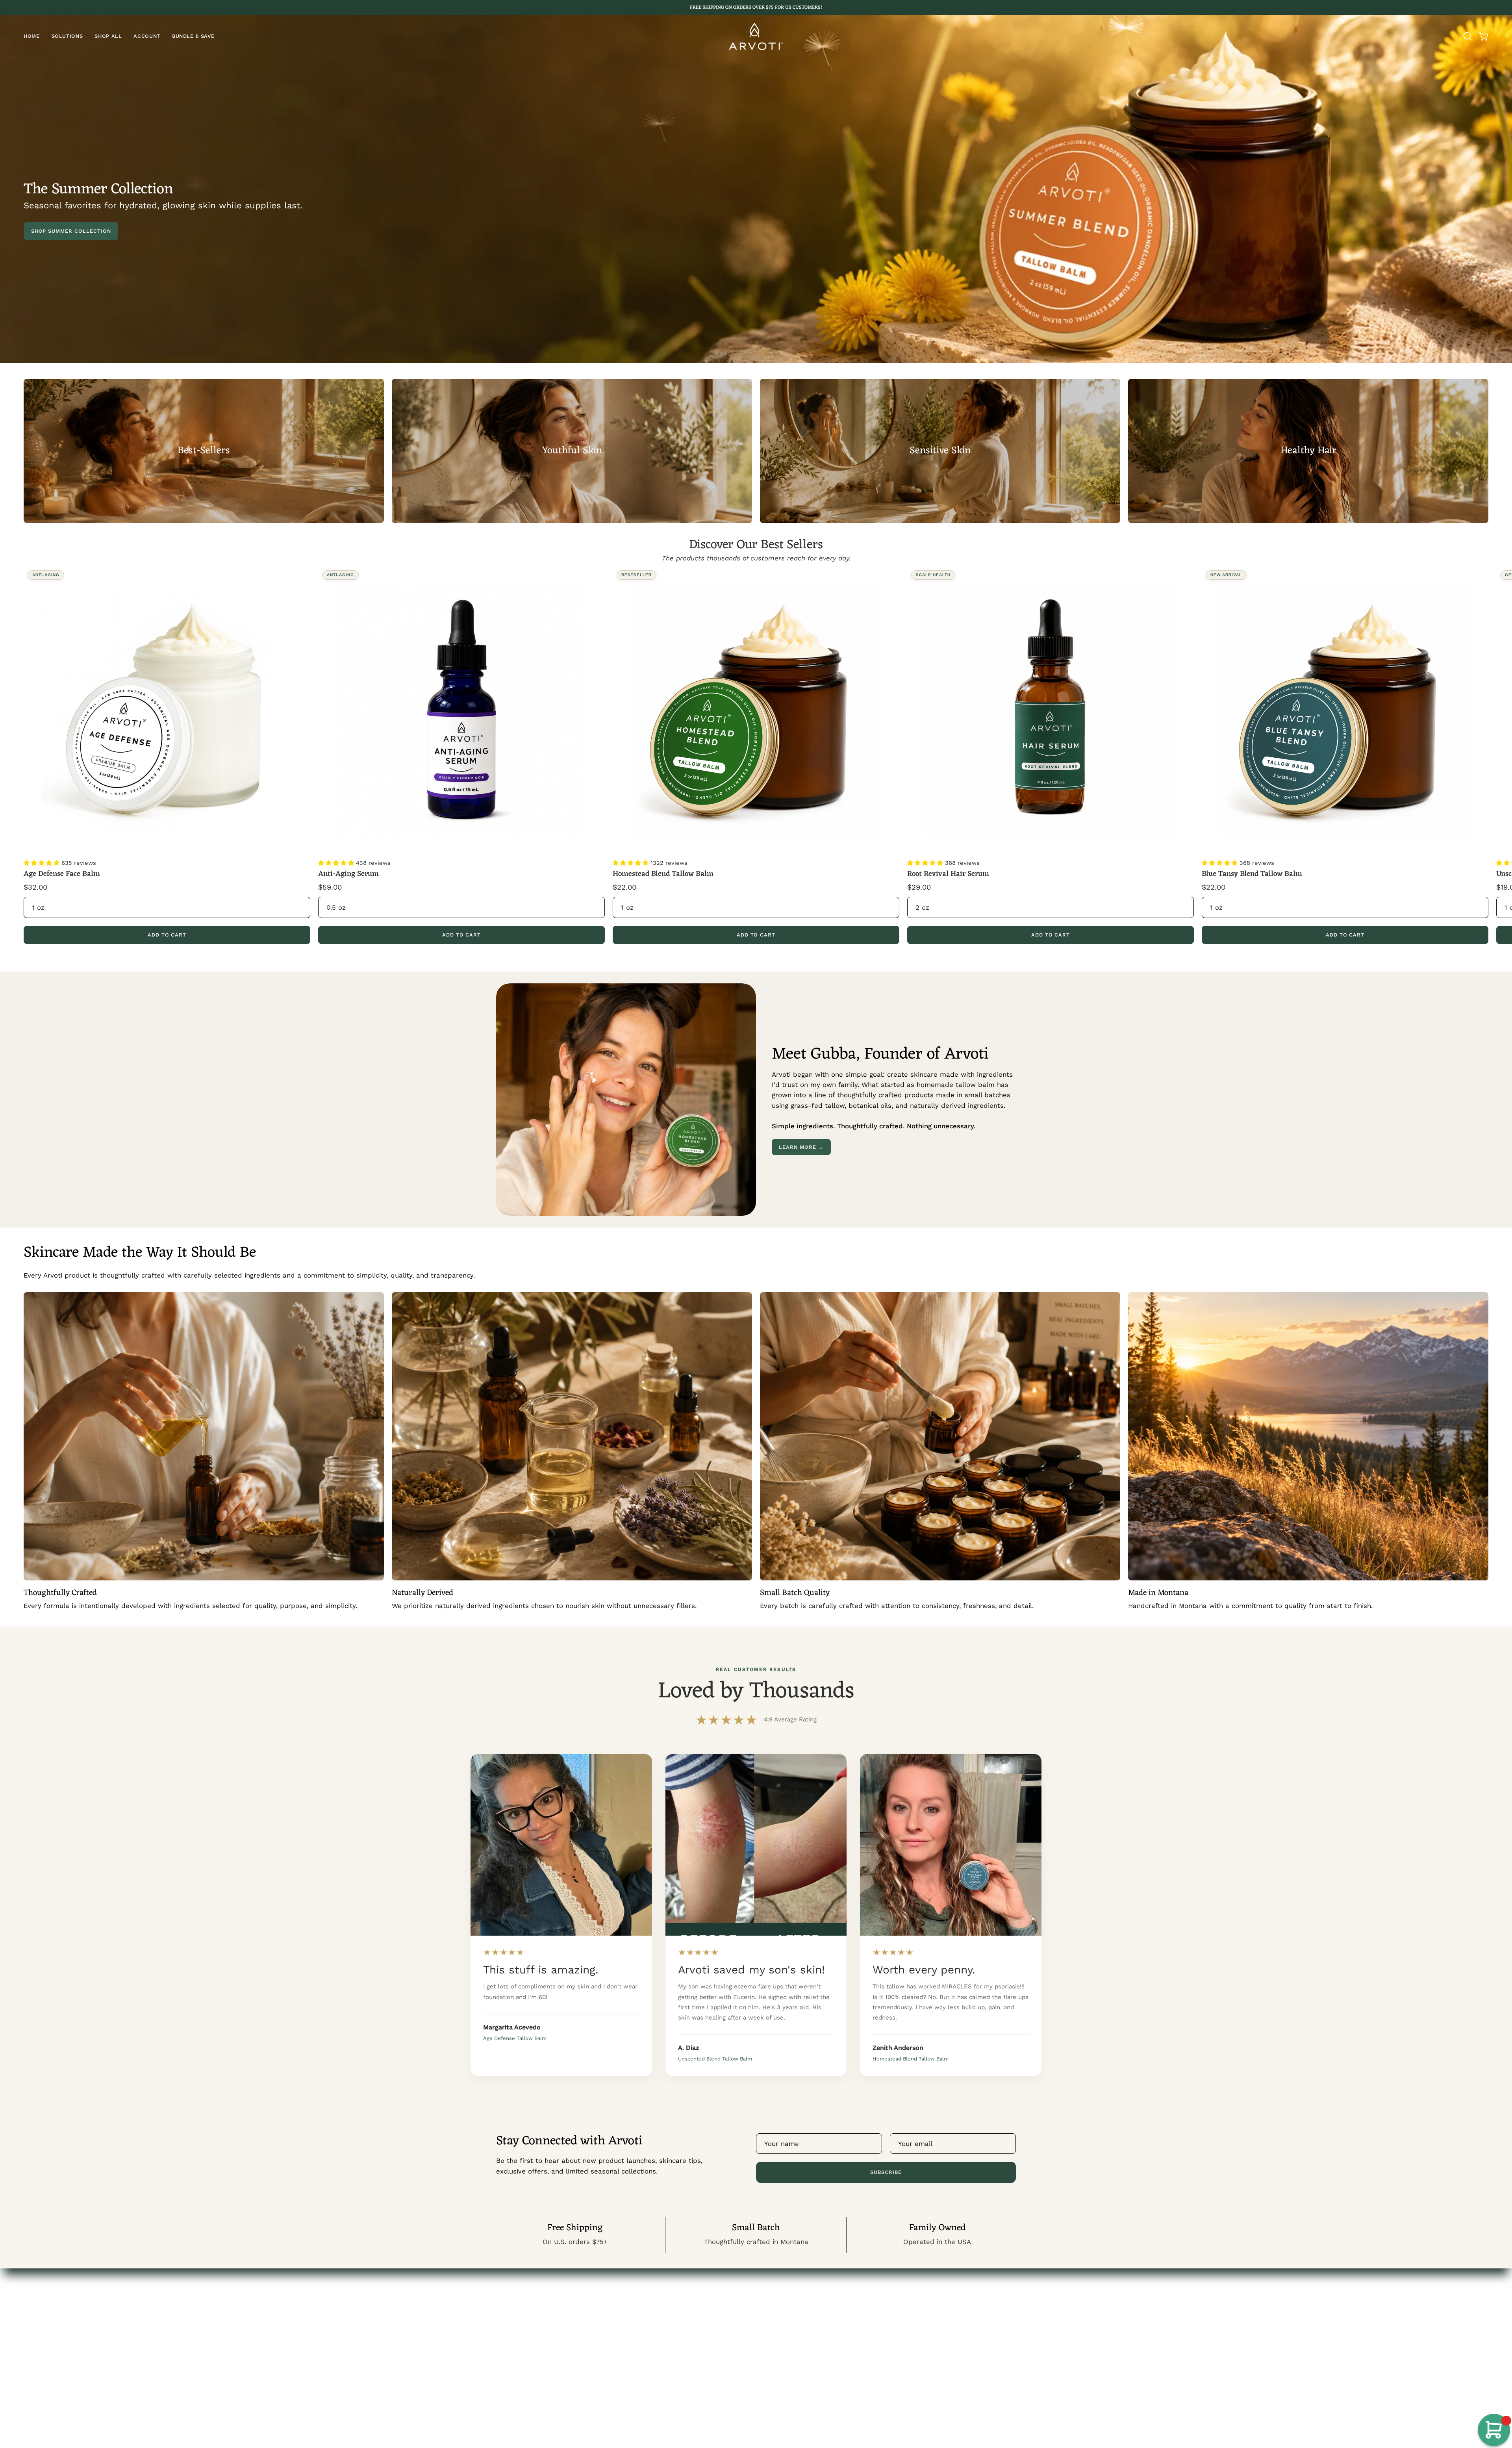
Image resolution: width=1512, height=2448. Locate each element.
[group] (756, 7)
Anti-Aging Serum (348, 874)
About (506, 2338)
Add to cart (167, 935)
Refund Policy (786, 2338)
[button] (67, 36)
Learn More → (801, 1147)
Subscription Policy (795, 2379)
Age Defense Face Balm (62, 874)
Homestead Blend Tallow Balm (663, 874)
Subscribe (886, 2172)
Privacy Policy (786, 2324)
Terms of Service (791, 2352)
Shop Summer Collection (71, 231)
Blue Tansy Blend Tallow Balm (1252, 874)
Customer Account (526, 2311)
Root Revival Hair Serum (948, 874)
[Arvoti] (756, 36)
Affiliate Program (524, 2324)
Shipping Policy (788, 2365)
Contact (777, 2311)
